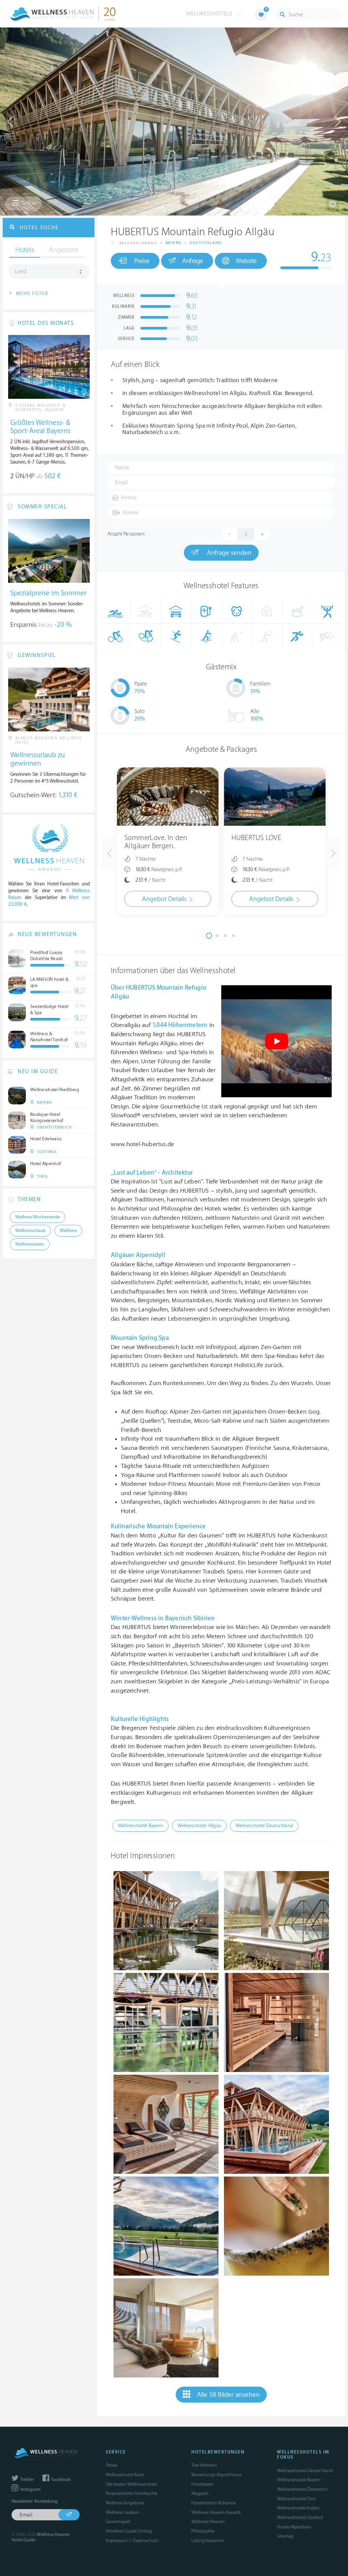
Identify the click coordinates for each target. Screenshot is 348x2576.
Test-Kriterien (204, 2465)
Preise (142, 261)
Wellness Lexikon (122, 2512)
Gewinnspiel (118, 2522)
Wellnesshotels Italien (298, 2508)
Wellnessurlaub (30, 1231)
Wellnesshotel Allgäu (199, 1826)
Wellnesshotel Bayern (141, 1826)
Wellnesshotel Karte (125, 2475)
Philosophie (203, 2531)
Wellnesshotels (210, 14)
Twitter (27, 2480)
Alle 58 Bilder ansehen (228, 2395)
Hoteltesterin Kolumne (214, 2503)
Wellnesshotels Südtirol (300, 2517)
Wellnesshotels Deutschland (305, 2471)
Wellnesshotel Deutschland (264, 1826)
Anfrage (193, 261)
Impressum (117, 2541)
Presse (112, 2465)
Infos (28, 203)
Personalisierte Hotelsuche (132, 2493)
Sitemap (285, 2536)
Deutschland (206, 243)
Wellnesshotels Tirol (296, 2499)
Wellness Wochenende (38, 1217)
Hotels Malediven (294, 2527)
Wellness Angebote (125, 2503)
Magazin (200, 2493)
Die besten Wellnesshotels (131, 2484)
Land (21, 272)
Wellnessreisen (30, 1244)
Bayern (173, 243)
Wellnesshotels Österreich (302, 2489)
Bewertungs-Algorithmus (216, 2475)
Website (246, 261)
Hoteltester (202, 2484)
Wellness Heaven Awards (216, 2512)
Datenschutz (146, 2541)
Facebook (60, 2480)
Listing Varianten (208, 2541)
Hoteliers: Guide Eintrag (129, 2531)
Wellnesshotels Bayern (299, 2480)
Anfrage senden (228, 553)
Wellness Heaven (208, 2522)
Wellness (68, 1231)
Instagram (30, 2489)
